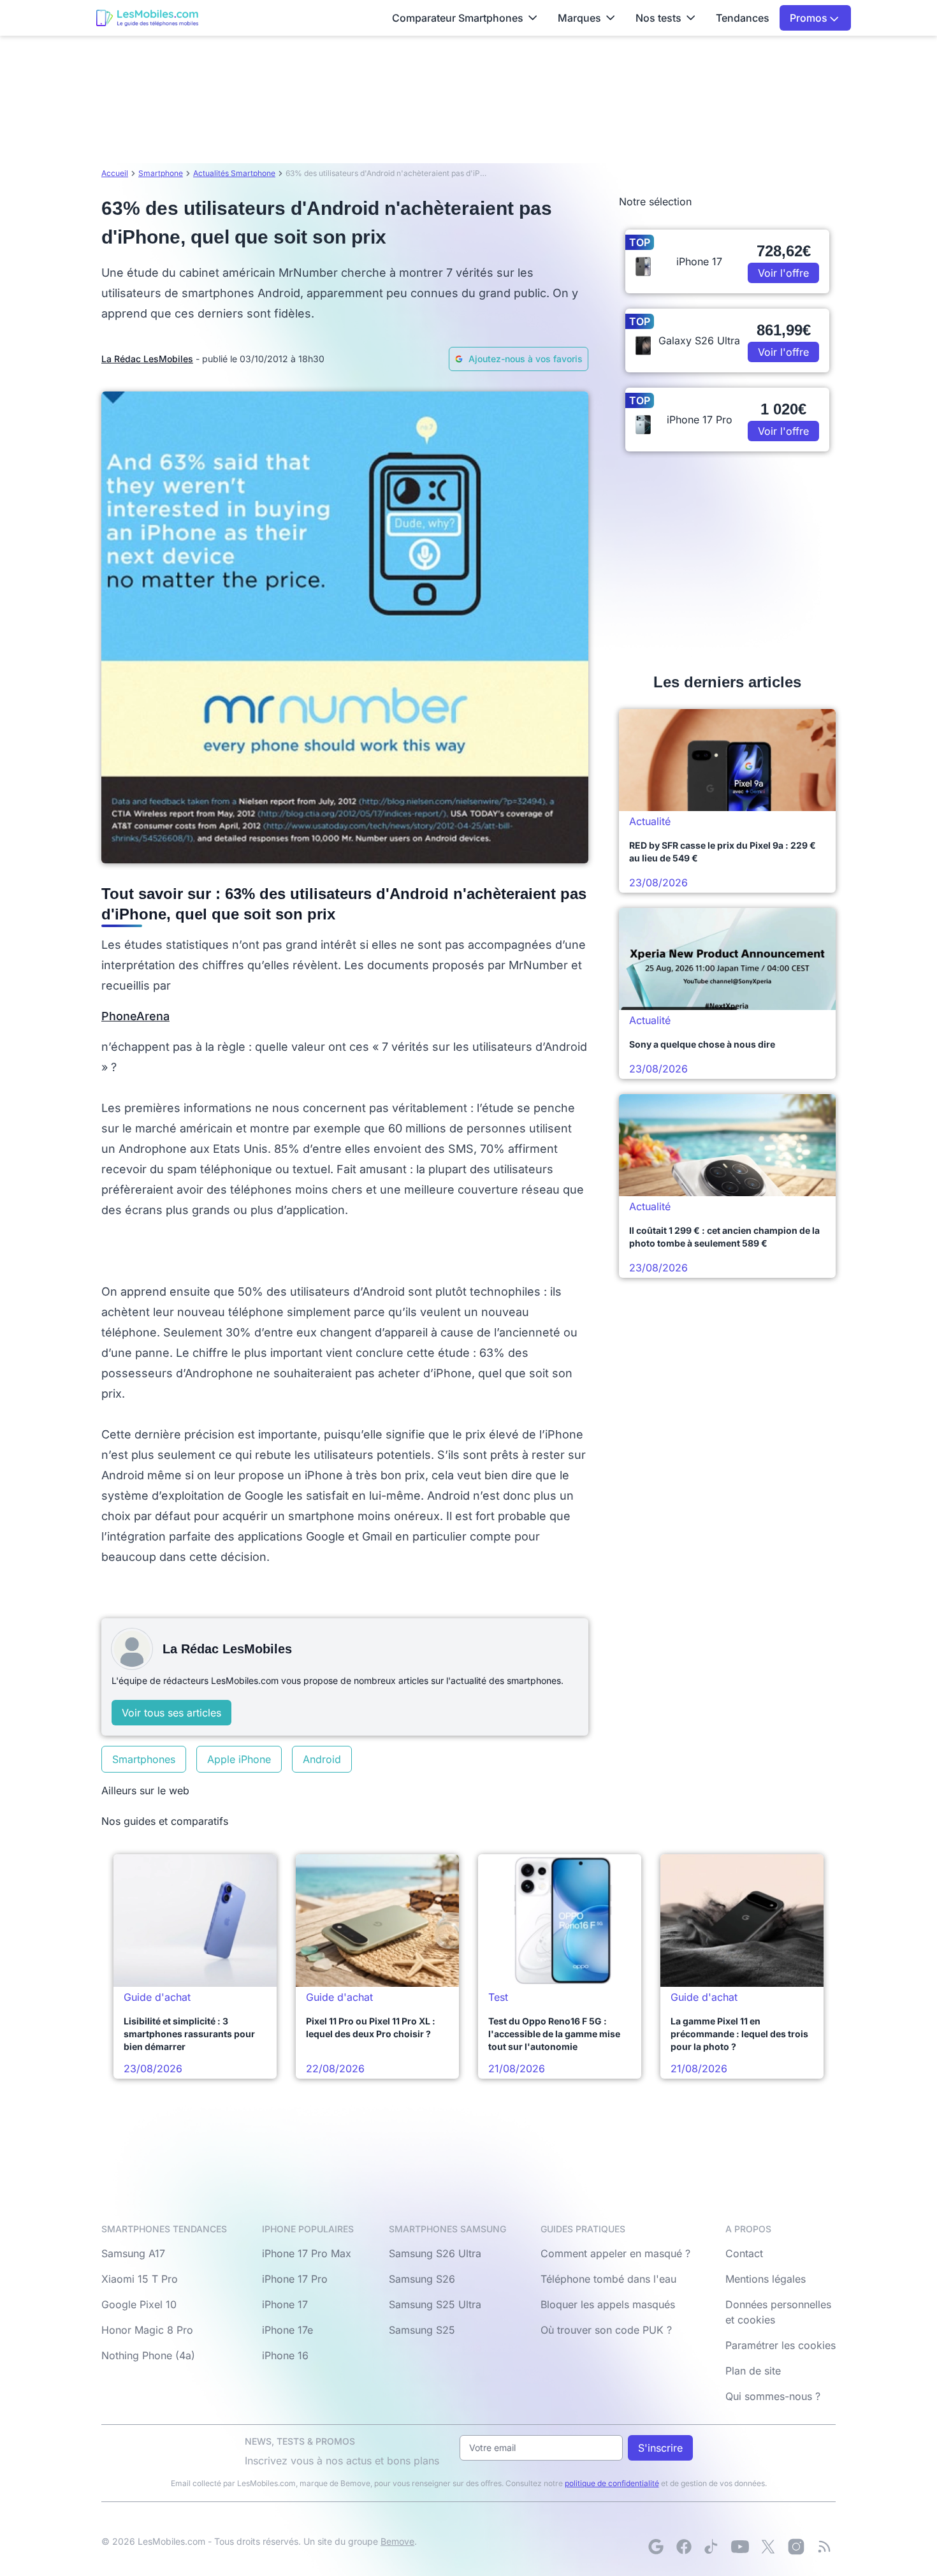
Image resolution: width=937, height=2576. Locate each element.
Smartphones (144, 1759)
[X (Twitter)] (768, 2547)
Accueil (115, 173)
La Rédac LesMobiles (147, 359)
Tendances (743, 18)
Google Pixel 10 (139, 2304)
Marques (579, 18)
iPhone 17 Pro (295, 2279)
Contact (744, 2253)
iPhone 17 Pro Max (307, 2253)
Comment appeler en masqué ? (615, 2253)
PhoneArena (135, 1016)
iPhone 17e (287, 2330)
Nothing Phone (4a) (148, 2355)
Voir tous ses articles (171, 1713)
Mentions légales (766, 2279)
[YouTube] (740, 2547)
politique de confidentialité (612, 2483)
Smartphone (161, 173)
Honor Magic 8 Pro (147, 2330)
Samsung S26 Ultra (435, 2253)
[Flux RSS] (824, 2547)
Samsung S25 (422, 2330)
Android (322, 1759)
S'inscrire (660, 2448)
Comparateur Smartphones (458, 18)
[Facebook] (684, 2547)
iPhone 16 (285, 2355)
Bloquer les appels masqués (608, 2304)
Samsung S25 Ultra (435, 2304)
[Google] (656, 2547)
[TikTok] (712, 2547)
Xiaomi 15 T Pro (140, 2279)
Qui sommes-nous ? (773, 2396)
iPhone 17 (285, 2304)
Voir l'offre (783, 273)
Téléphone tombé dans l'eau (608, 2279)
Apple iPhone (239, 1759)
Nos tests (658, 18)
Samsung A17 (133, 2253)
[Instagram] (796, 2547)
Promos (810, 18)
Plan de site (753, 2371)
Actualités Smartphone (234, 173)
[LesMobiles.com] (147, 18)
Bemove (397, 2541)
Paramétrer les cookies (781, 2345)
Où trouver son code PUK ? (606, 2330)
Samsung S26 (422, 2279)
